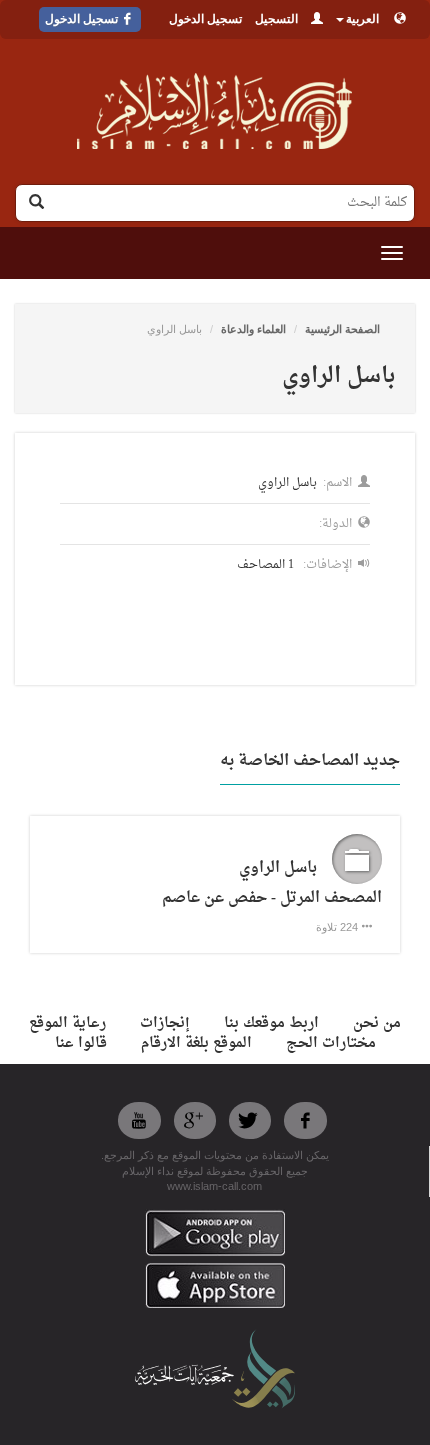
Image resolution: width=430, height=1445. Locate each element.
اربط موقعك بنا (271, 1023)
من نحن (377, 1023)
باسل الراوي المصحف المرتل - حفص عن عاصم (272, 883)
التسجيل (276, 19)
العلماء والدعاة (253, 329)
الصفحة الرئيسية (342, 329)
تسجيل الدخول (205, 19)
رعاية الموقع (67, 1023)
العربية (362, 19)
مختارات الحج (331, 1043)
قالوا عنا (81, 1043)
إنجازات (165, 1023)
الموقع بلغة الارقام (196, 1043)
